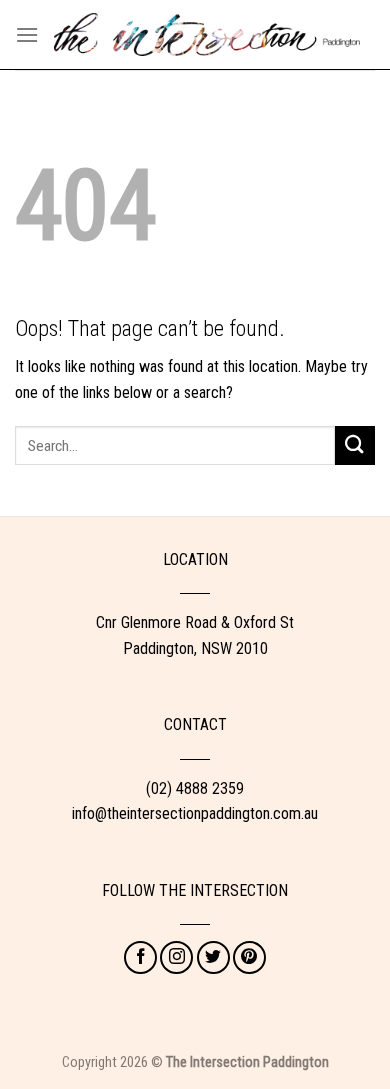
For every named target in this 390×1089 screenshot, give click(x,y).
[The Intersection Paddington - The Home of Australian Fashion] (207, 34)
